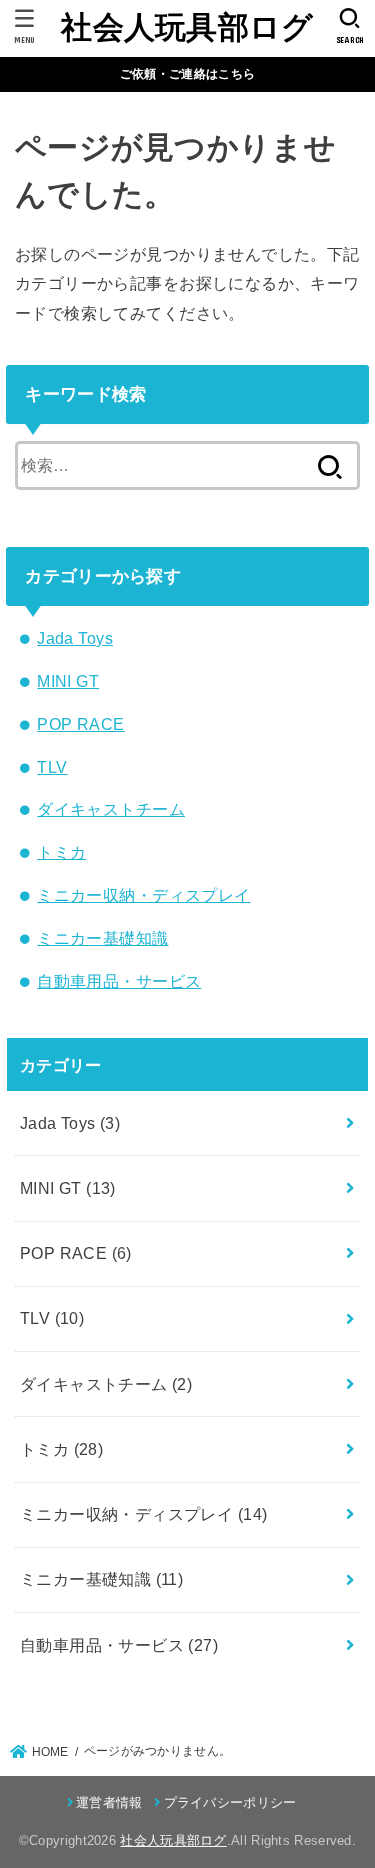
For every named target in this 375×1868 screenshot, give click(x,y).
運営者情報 (109, 1802)
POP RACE (80, 724)
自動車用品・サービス (119, 981)
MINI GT (68, 681)
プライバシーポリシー (230, 1802)
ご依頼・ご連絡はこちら (187, 74)
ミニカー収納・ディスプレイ (143, 895)
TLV (52, 767)
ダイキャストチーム (111, 809)
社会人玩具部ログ (187, 27)
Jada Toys (75, 638)
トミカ (61, 852)
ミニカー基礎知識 (102, 938)
